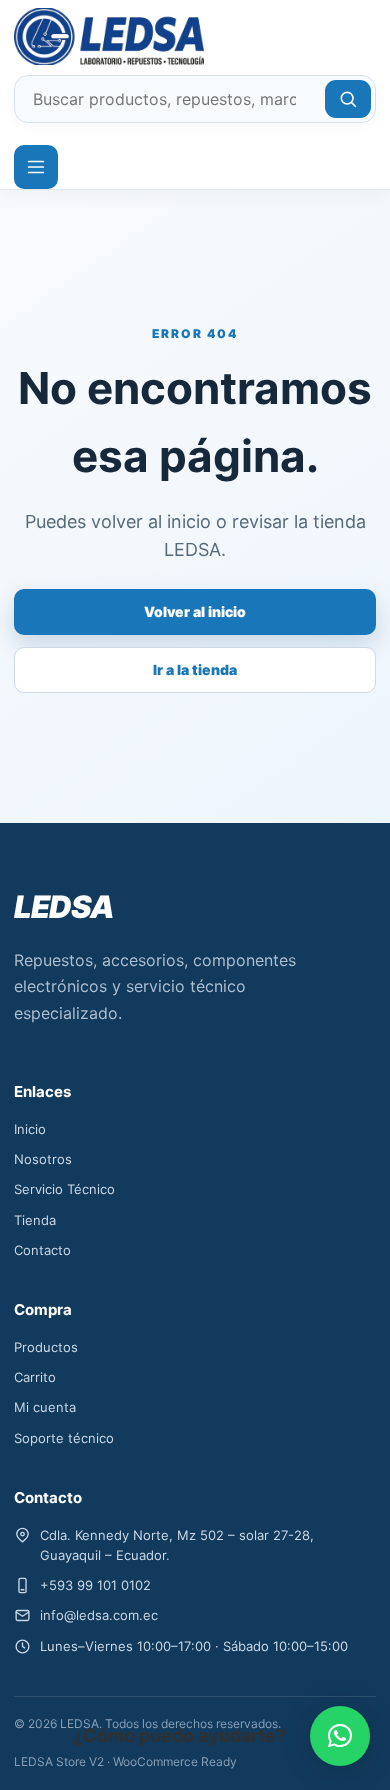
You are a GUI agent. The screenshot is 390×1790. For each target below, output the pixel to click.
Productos (46, 1347)
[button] (340, 1736)
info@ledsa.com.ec (99, 1615)
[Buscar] (348, 99)
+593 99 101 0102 (95, 1585)
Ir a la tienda (195, 669)
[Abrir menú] (36, 167)
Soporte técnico (64, 1438)
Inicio (30, 1129)
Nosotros (43, 1159)
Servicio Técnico (64, 1189)
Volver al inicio (195, 611)
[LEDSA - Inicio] (86, 36)
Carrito (35, 1377)
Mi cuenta (45, 1407)
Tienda (35, 1220)
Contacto (42, 1250)
